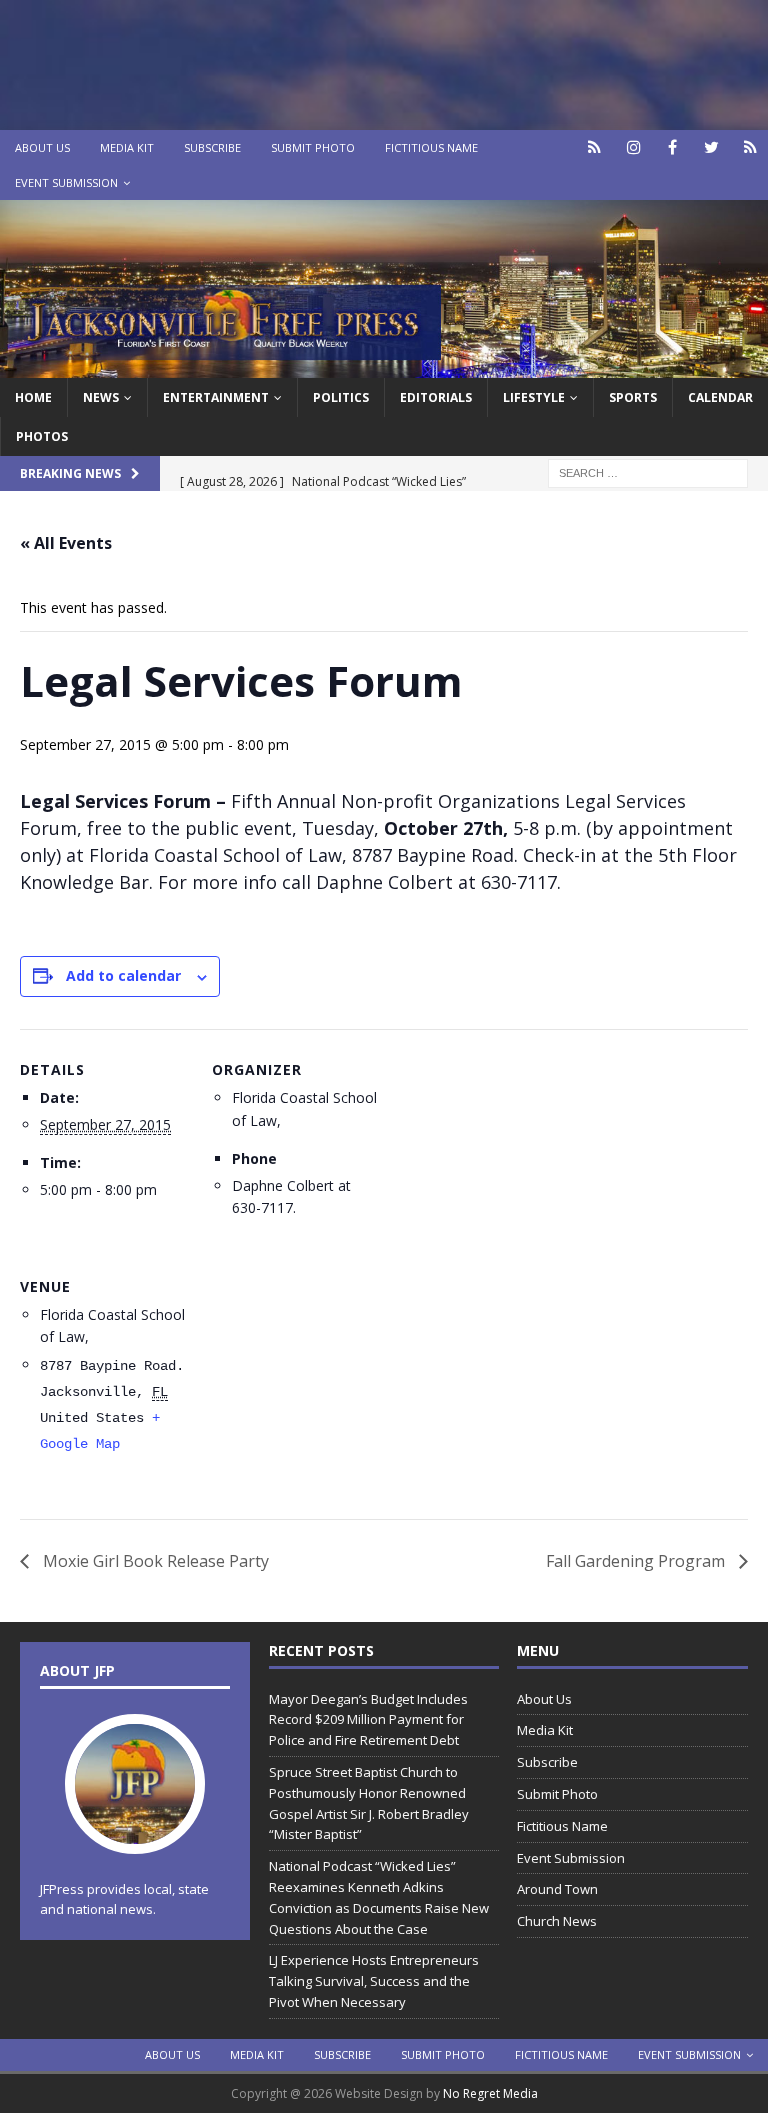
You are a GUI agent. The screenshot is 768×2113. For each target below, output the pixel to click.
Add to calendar (123, 975)
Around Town (557, 1889)
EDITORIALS (436, 397)
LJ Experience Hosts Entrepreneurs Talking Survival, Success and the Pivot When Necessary (374, 1981)
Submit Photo (313, 147)
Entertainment (216, 397)
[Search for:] (648, 471)
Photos (42, 436)
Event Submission (66, 182)
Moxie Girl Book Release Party (154, 1561)
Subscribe (212, 147)
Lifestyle (534, 397)
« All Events (66, 543)
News (101, 397)
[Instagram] (633, 147)
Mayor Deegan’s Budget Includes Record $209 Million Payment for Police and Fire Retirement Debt (368, 1720)
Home (33, 397)
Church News (557, 1921)
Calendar (720, 397)
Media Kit (127, 147)
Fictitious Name (431, 147)
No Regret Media (490, 2093)
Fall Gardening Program (637, 1561)
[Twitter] (711, 147)
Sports (633, 397)
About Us (42, 147)
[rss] (750, 147)
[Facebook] (672, 147)
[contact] (594, 147)
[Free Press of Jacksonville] (384, 365)
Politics (341, 397)
